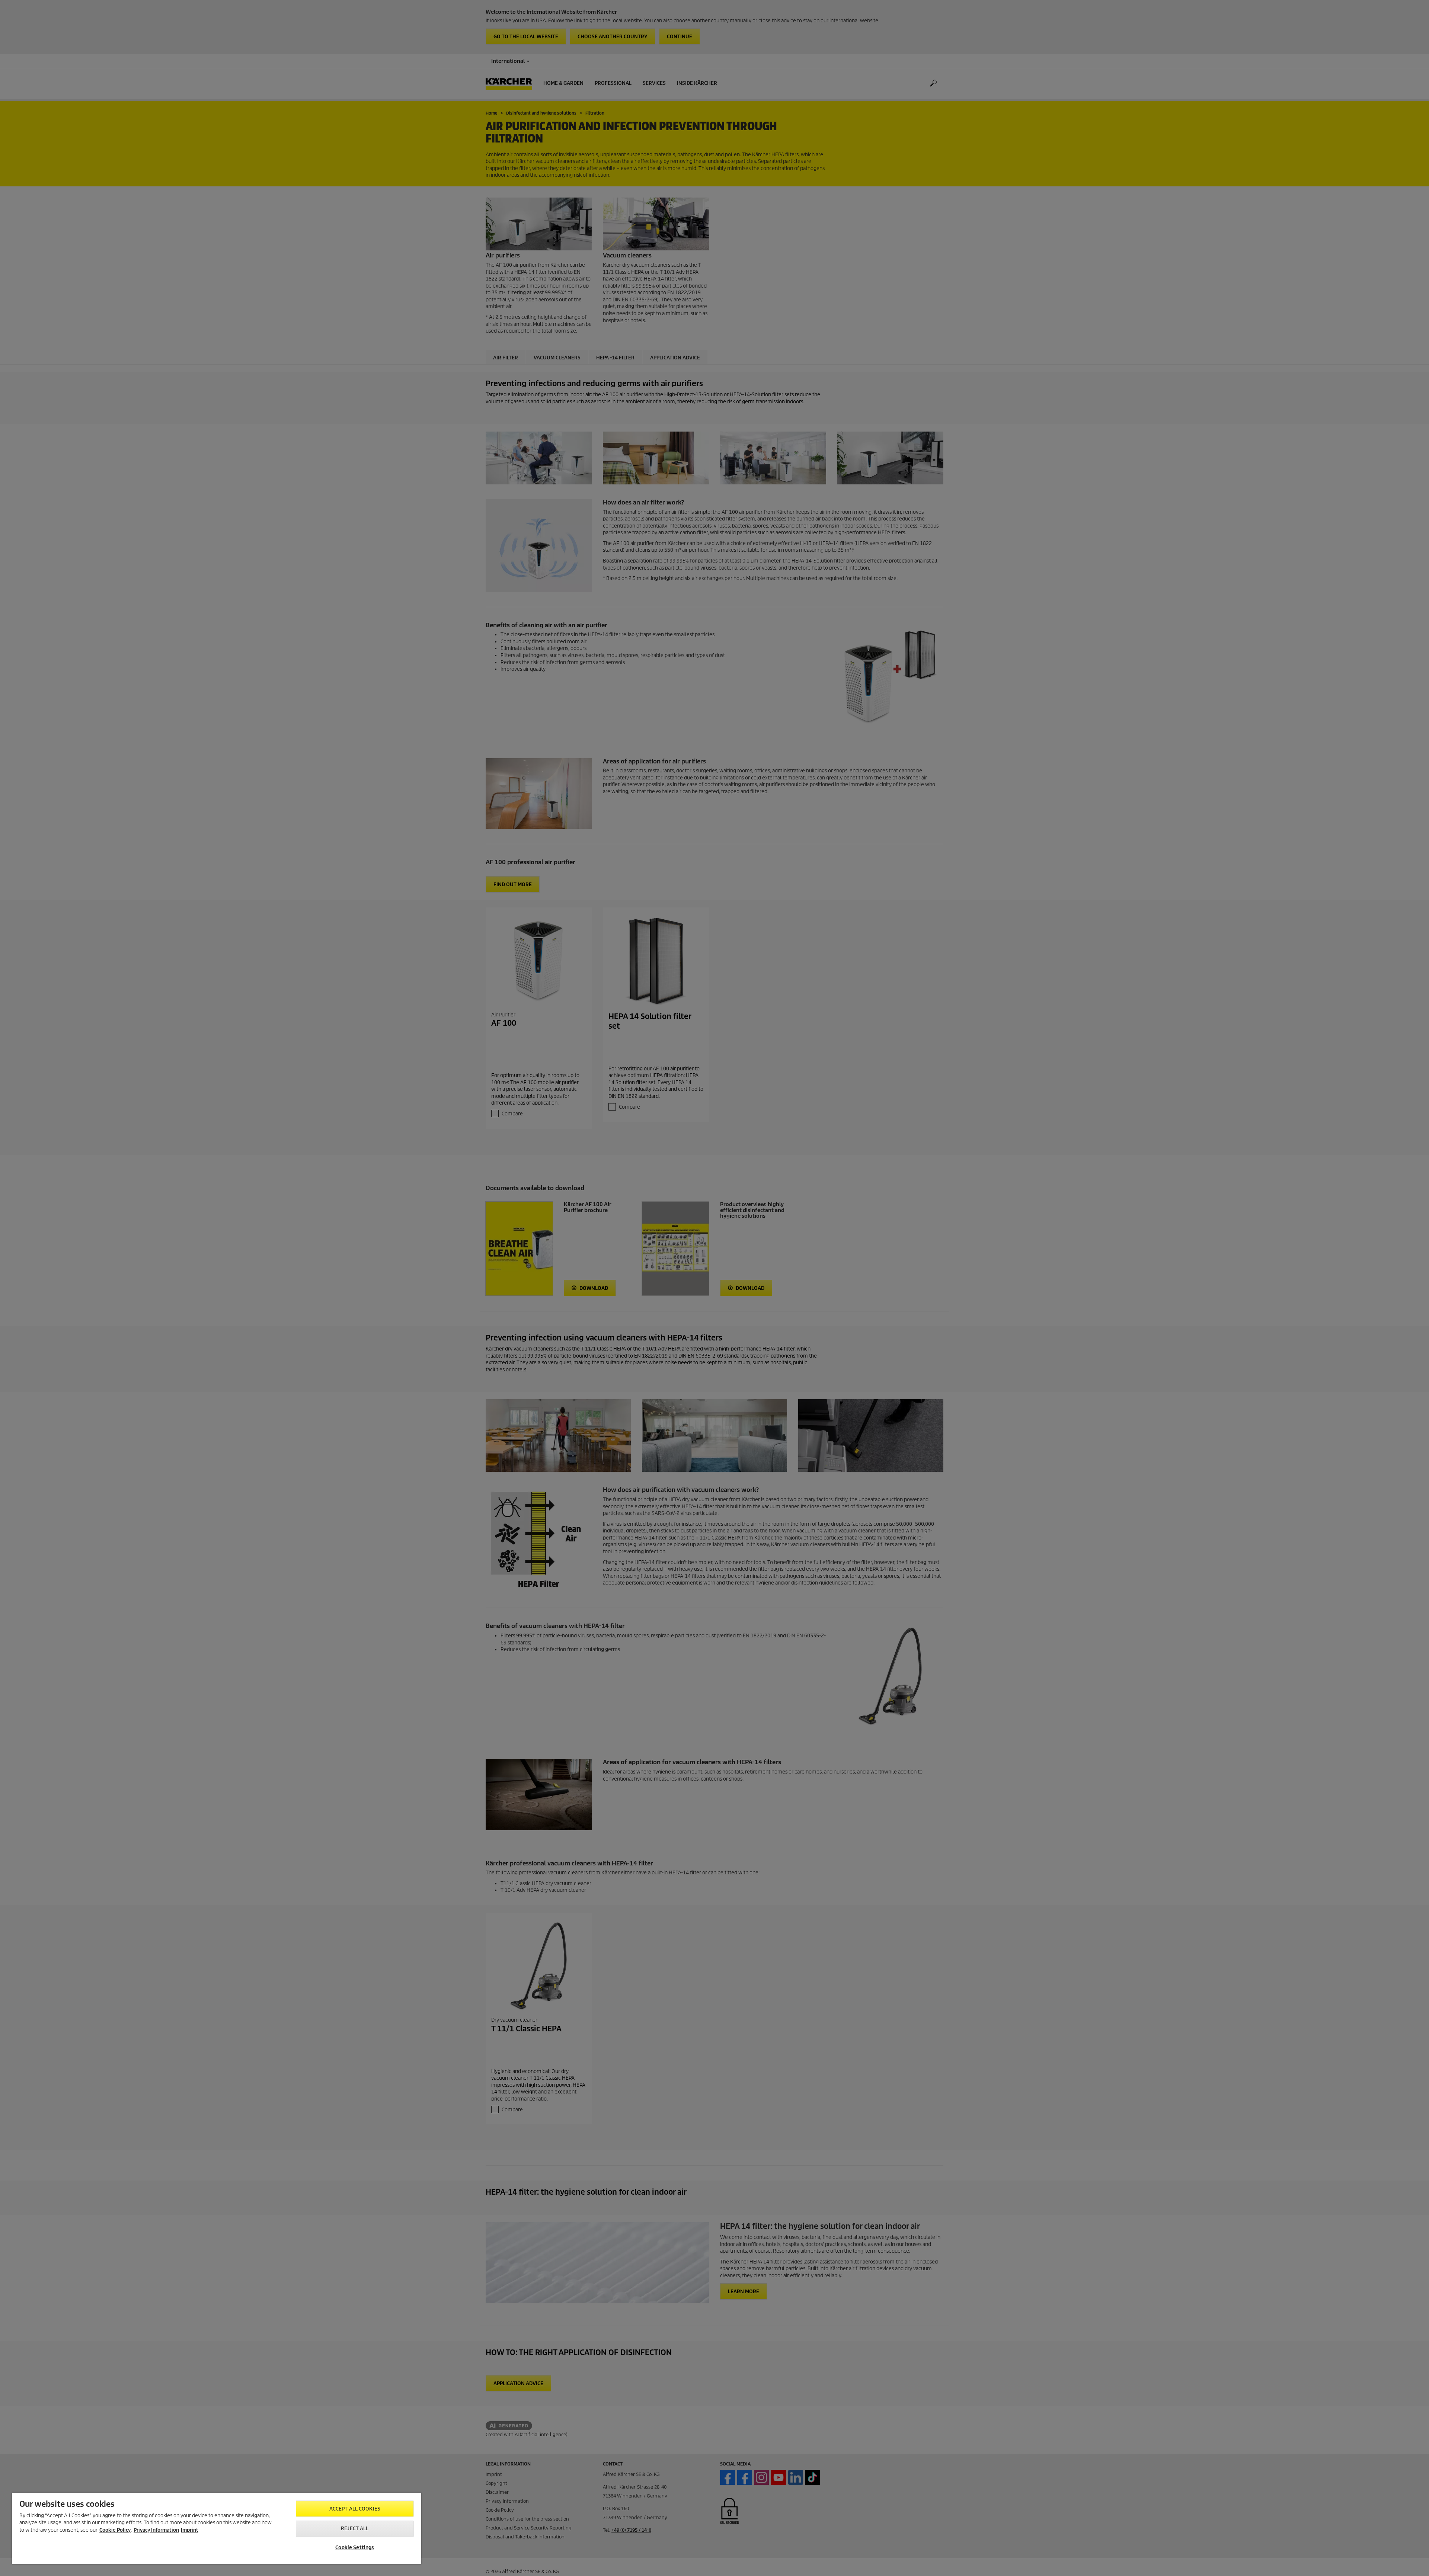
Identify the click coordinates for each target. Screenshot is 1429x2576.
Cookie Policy (115, 2530)
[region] (217, 2528)
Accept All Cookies (355, 2509)
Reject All (355, 2529)
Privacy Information (156, 2530)
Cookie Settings (355, 2548)
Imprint (190, 2530)
